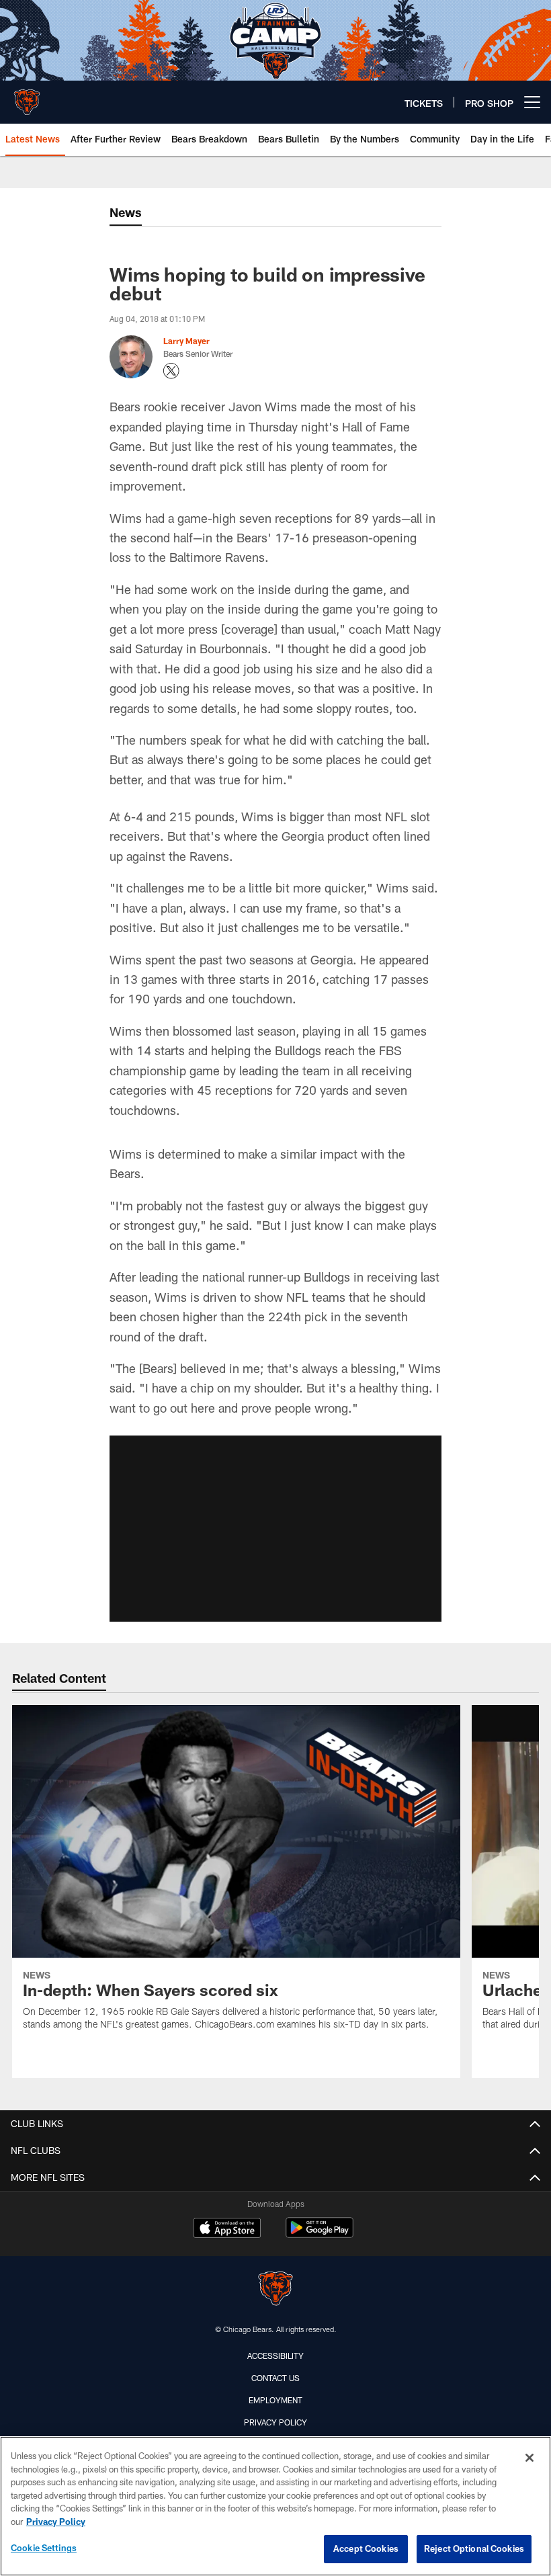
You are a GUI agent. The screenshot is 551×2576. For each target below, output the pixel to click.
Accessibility (275, 2356)
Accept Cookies (366, 2548)
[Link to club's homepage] (27, 97)
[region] (275, 2506)
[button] (275, 1529)
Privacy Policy (275, 2422)
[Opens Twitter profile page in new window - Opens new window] (171, 371)
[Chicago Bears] (275, 2290)
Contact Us (275, 2378)
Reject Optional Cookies (474, 2548)
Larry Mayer (186, 341)
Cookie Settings (44, 2548)
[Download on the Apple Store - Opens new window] (227, 2229)
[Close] (529, 2458)
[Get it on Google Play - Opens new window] (320, 2234)
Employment (275, 2400)
